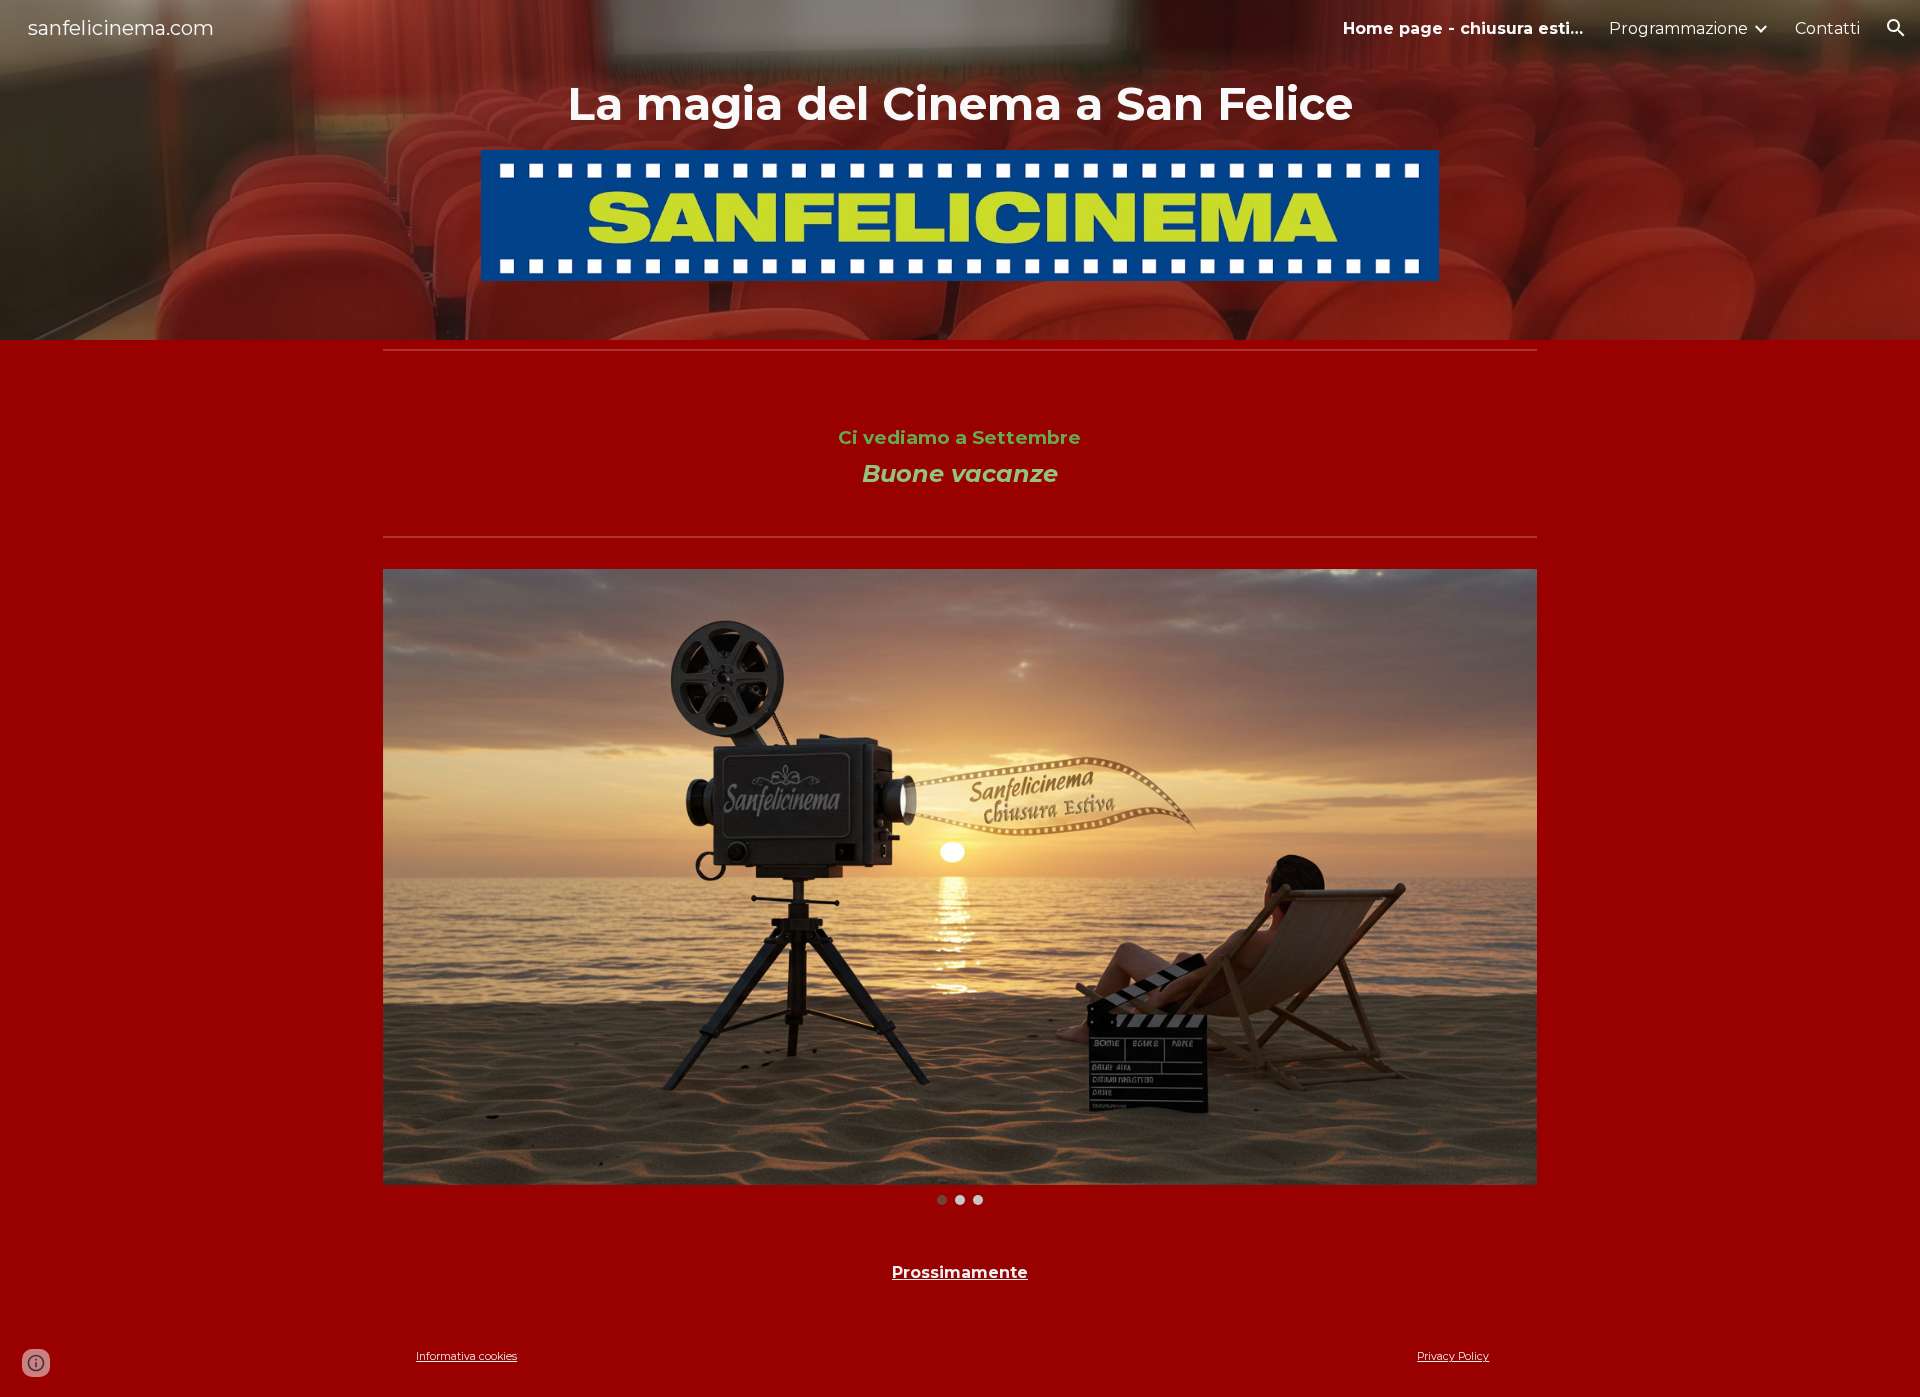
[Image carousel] (960, 887)
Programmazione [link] (1678, 28)
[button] (1896, 28)
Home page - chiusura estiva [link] (1463, 28)
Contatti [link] (1827, 28)
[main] (959, 104)
